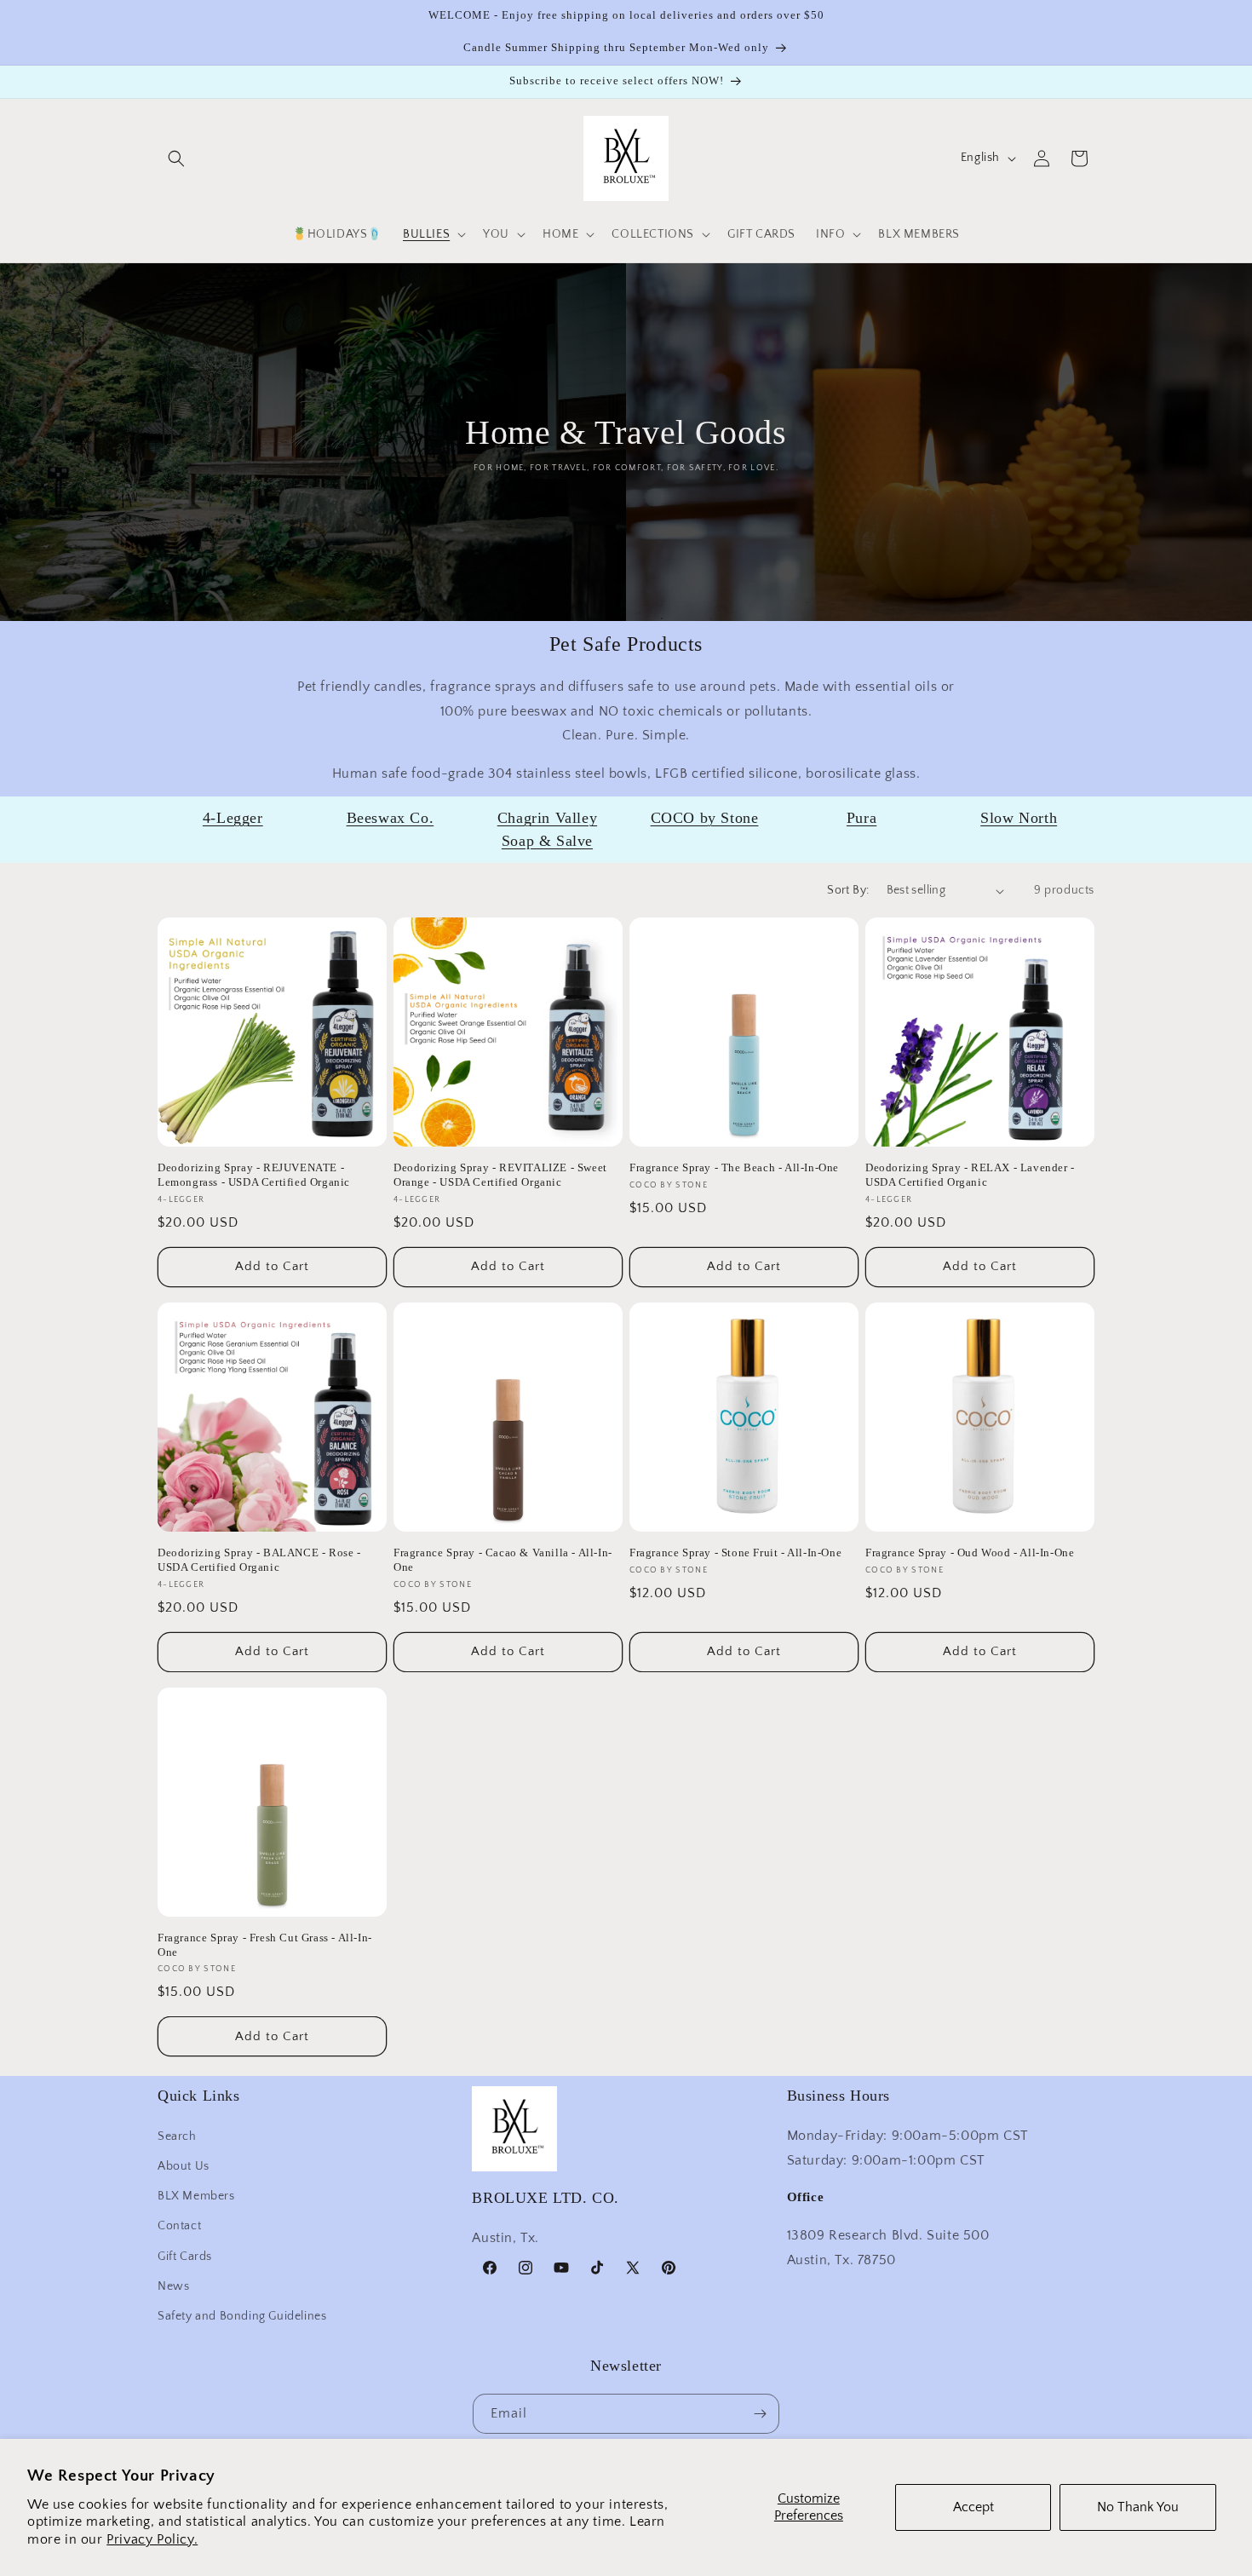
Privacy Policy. (152, 2539)
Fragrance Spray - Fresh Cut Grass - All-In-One (265, 1945)
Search (177, 2136)
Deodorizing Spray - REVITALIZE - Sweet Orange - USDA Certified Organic (500, 1175)
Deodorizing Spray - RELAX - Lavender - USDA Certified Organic (970, 1175)
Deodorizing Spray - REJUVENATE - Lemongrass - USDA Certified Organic (254, 1175)
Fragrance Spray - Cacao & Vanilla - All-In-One (503, 1560)
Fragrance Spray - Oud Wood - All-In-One (970, 1552)
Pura (861, 818)
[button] (176, 158)
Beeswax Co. (391, 818)
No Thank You (1138, 2507)
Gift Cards (185, 2256)
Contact (179, 2225)
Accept (973, 2507)
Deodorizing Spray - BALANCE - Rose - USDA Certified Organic (259, 1560)
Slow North (1019, 818)
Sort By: (848, 890)
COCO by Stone (705, 818)
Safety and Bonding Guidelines (242, 2315)
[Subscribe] (760, 2414)
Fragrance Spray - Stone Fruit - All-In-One (735, 1552)
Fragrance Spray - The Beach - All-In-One (734, 1167)
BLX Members (196, 2195)
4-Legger (233, 818)
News (173, 2286)
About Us (184, 2165)
